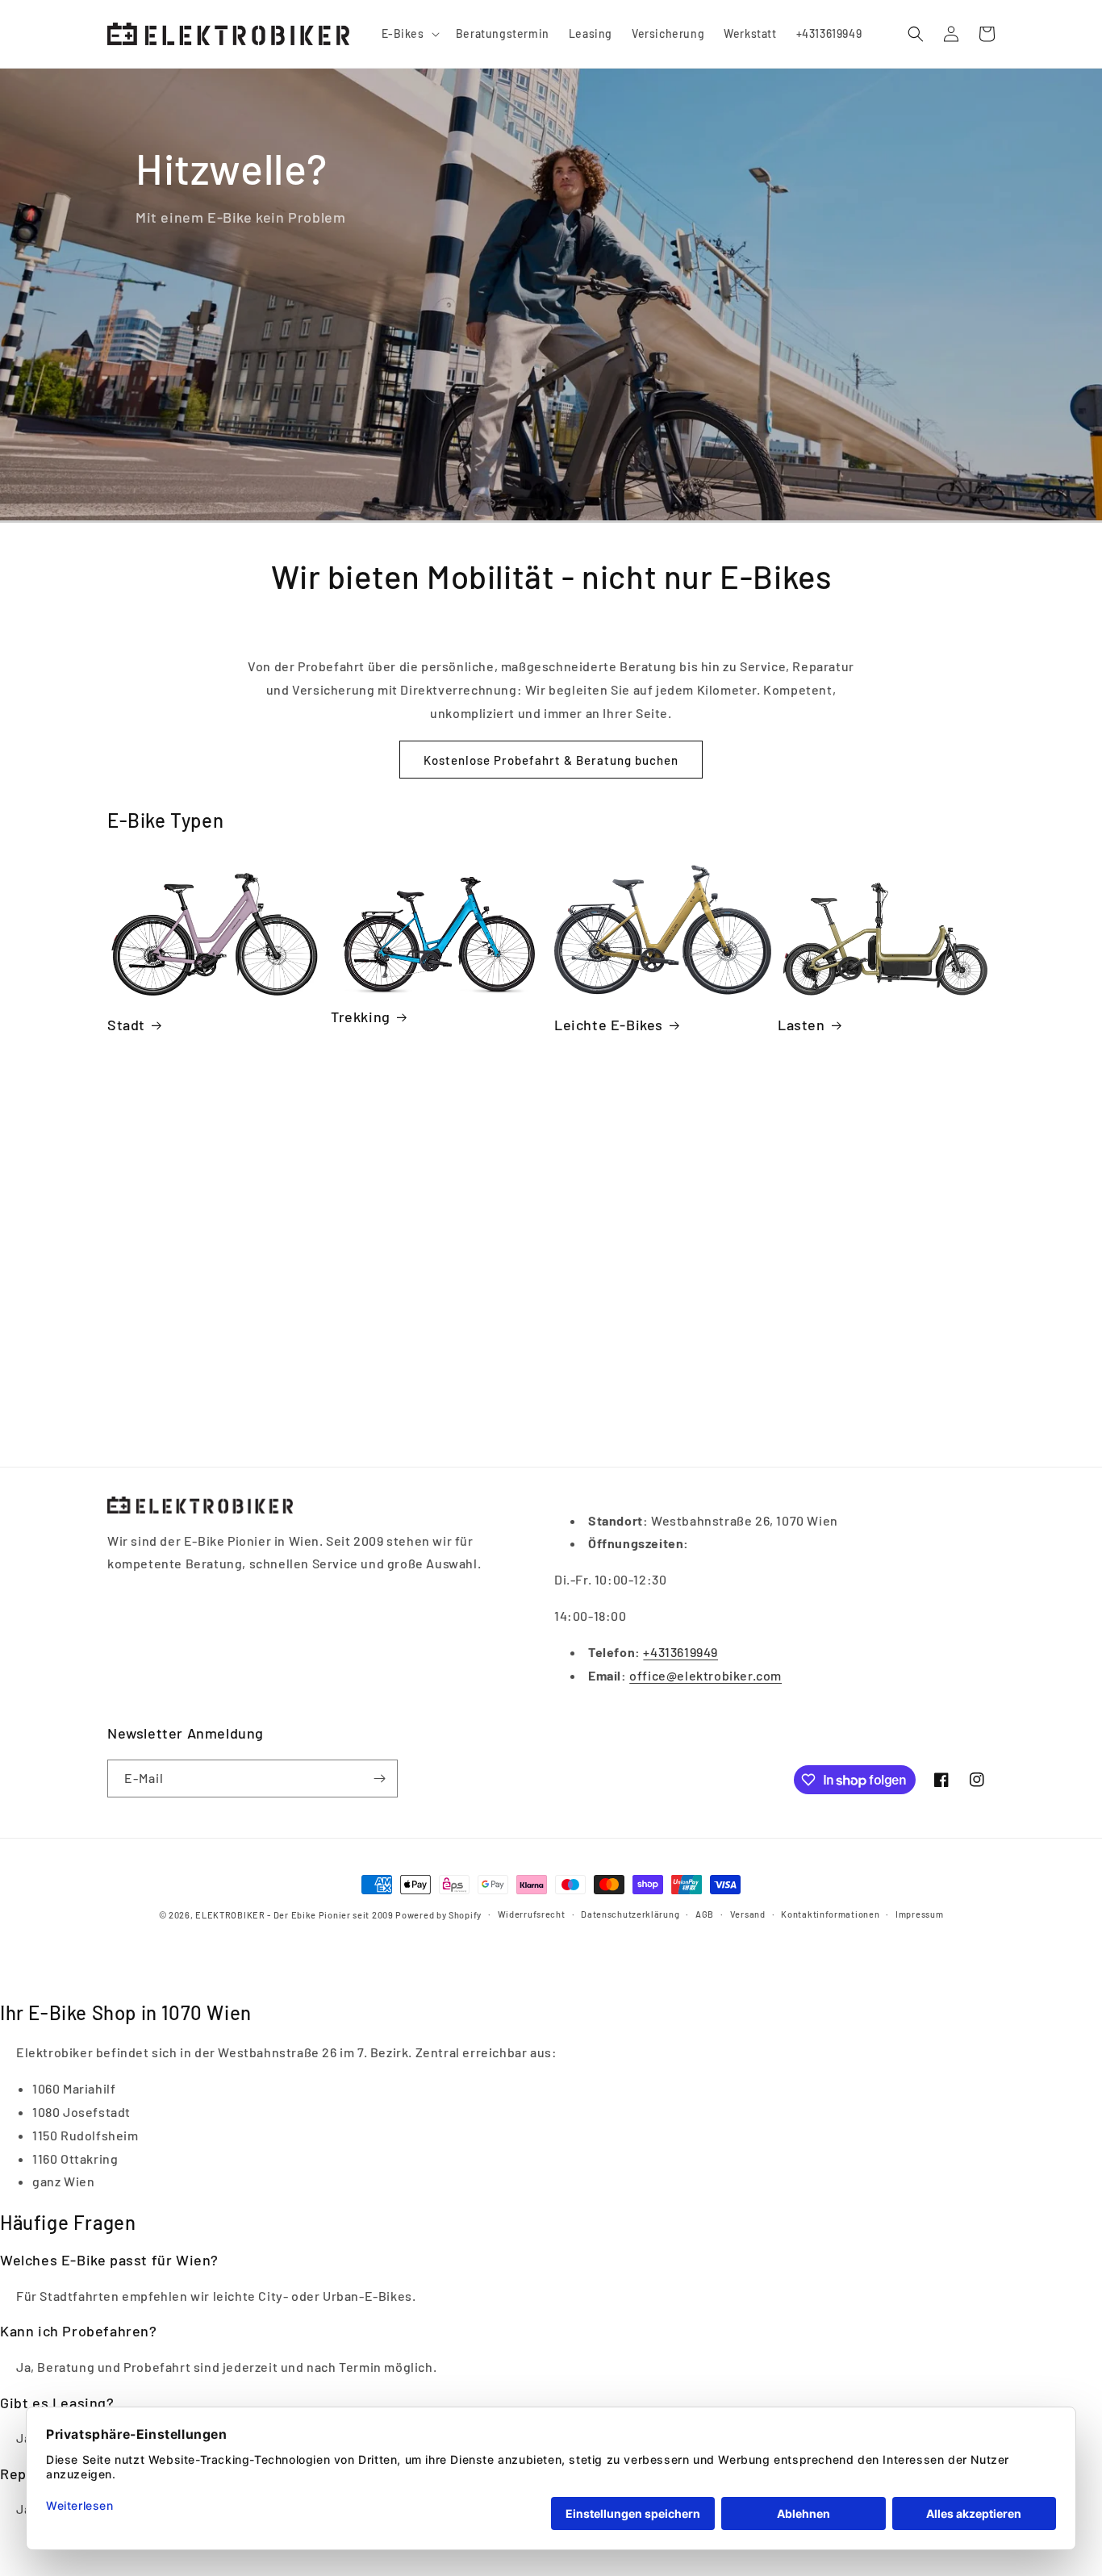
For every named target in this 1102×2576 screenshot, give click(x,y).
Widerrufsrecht (532, 1914)
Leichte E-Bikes (609, 1025)
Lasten (801, 1025)
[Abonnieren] (379, 1779)
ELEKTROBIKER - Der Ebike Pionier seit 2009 (294, 1915)
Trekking (361, 1017)
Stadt (126, 1025)
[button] (409, 34)
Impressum (919, 1914)
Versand (748, 1914)
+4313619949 (680, 1652)
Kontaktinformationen (830, 1914)
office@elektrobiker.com (705, 1675)
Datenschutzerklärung (630, 1914)
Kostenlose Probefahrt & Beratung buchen (551, 760)
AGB (705, 1914)
